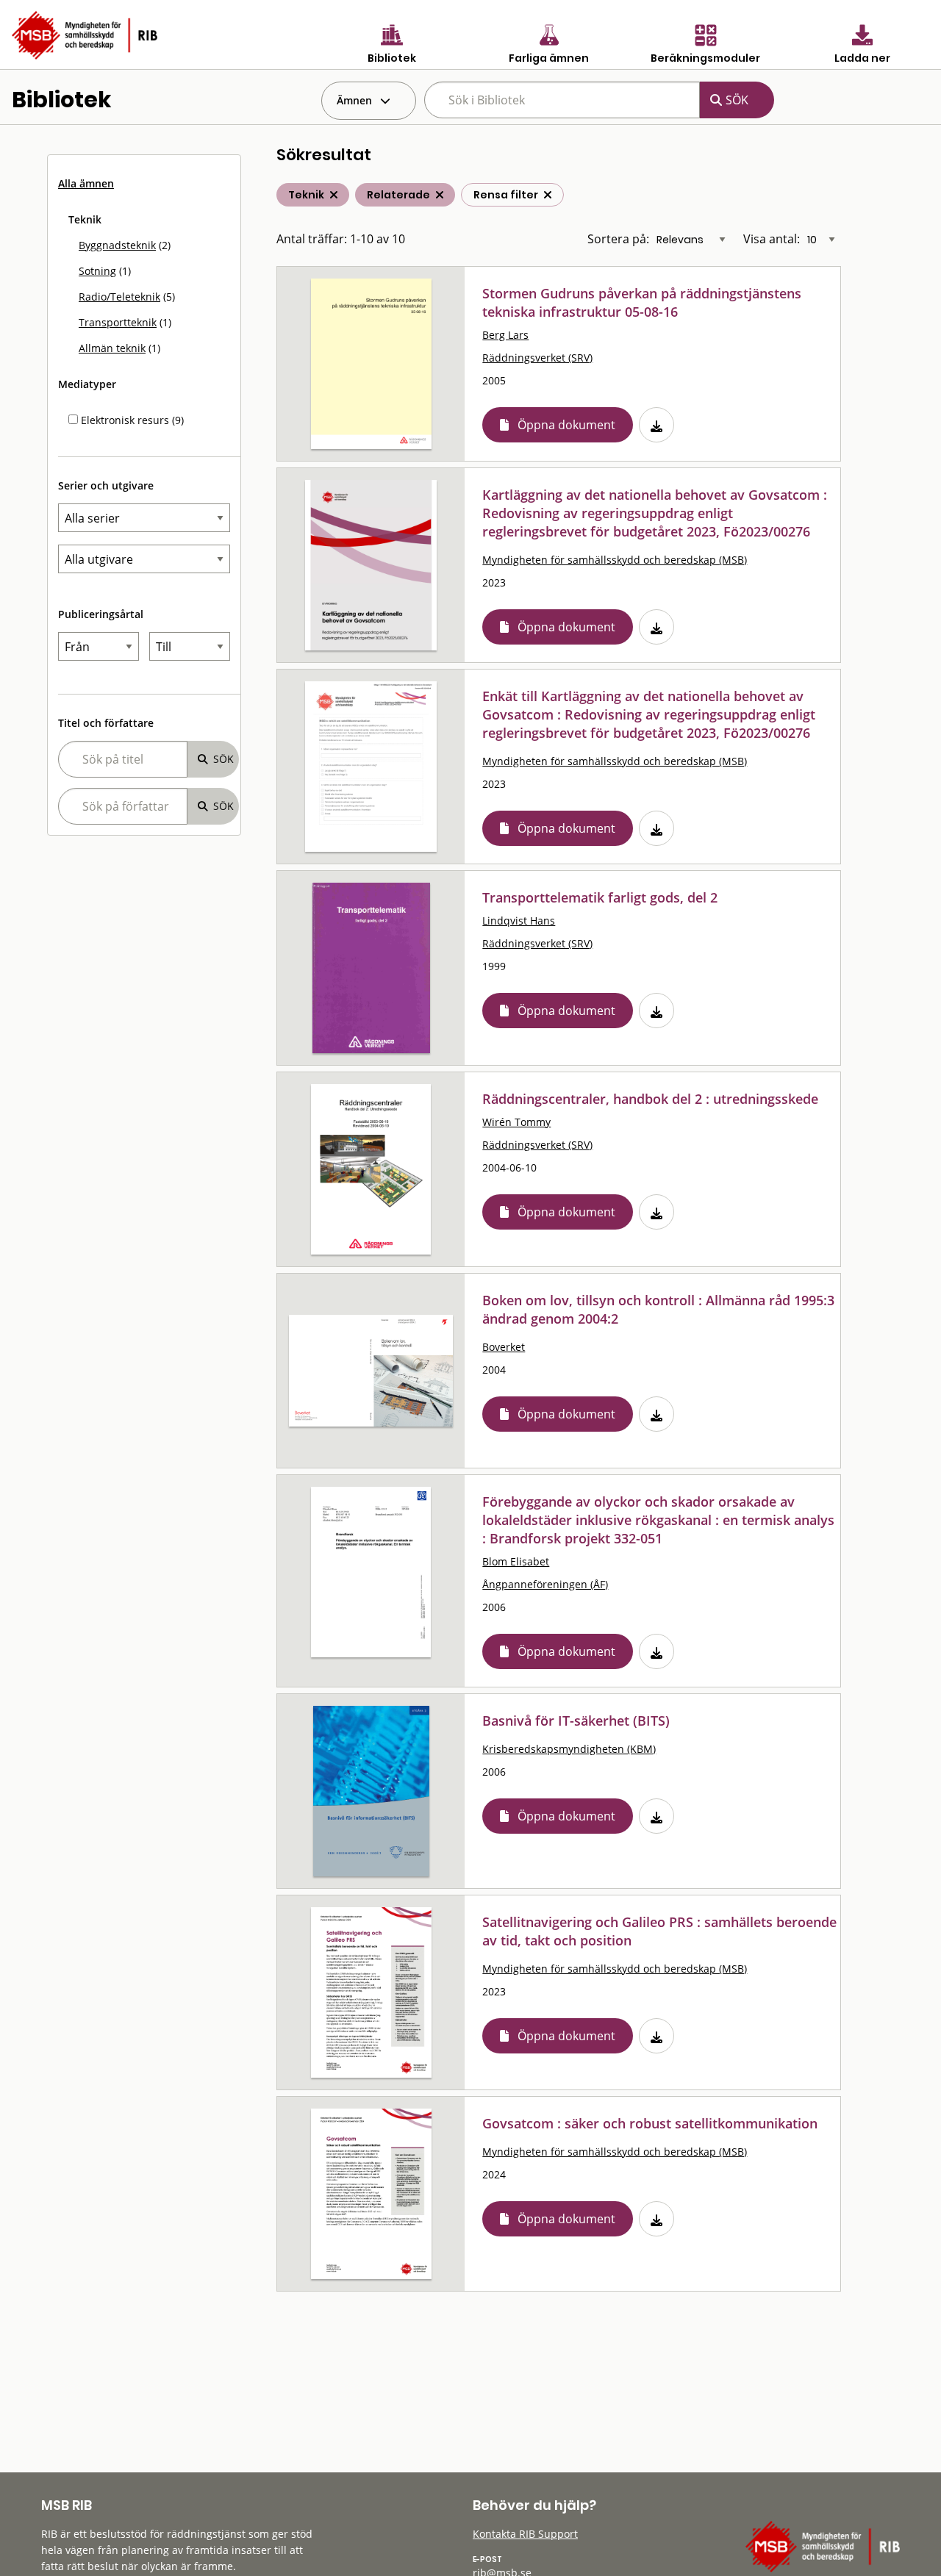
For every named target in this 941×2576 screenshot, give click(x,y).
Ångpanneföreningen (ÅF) (545, 1584)
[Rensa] (548, 195)
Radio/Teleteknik (119, 297)
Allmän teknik (112, 348)
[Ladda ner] (656, 425)
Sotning (97, 271)
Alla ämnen (86, 183)
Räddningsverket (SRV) (537, 358)
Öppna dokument (566, 425)
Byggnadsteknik (117, 245)
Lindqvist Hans (519, 921)
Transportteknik (118, 322)
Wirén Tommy (516, 1122)
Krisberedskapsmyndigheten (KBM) (569, 1749)
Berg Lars (505, 335)
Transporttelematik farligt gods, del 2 (600, 897)
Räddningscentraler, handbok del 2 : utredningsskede (650, 1099)
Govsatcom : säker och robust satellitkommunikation (650, 2123)
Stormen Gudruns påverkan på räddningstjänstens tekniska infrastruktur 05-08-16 (642, 302)
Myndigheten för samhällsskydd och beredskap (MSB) (615, 560)
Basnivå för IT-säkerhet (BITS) (576, 1721)
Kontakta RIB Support (525, 2534)
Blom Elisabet (516, 1561)
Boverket (504, 1347)
